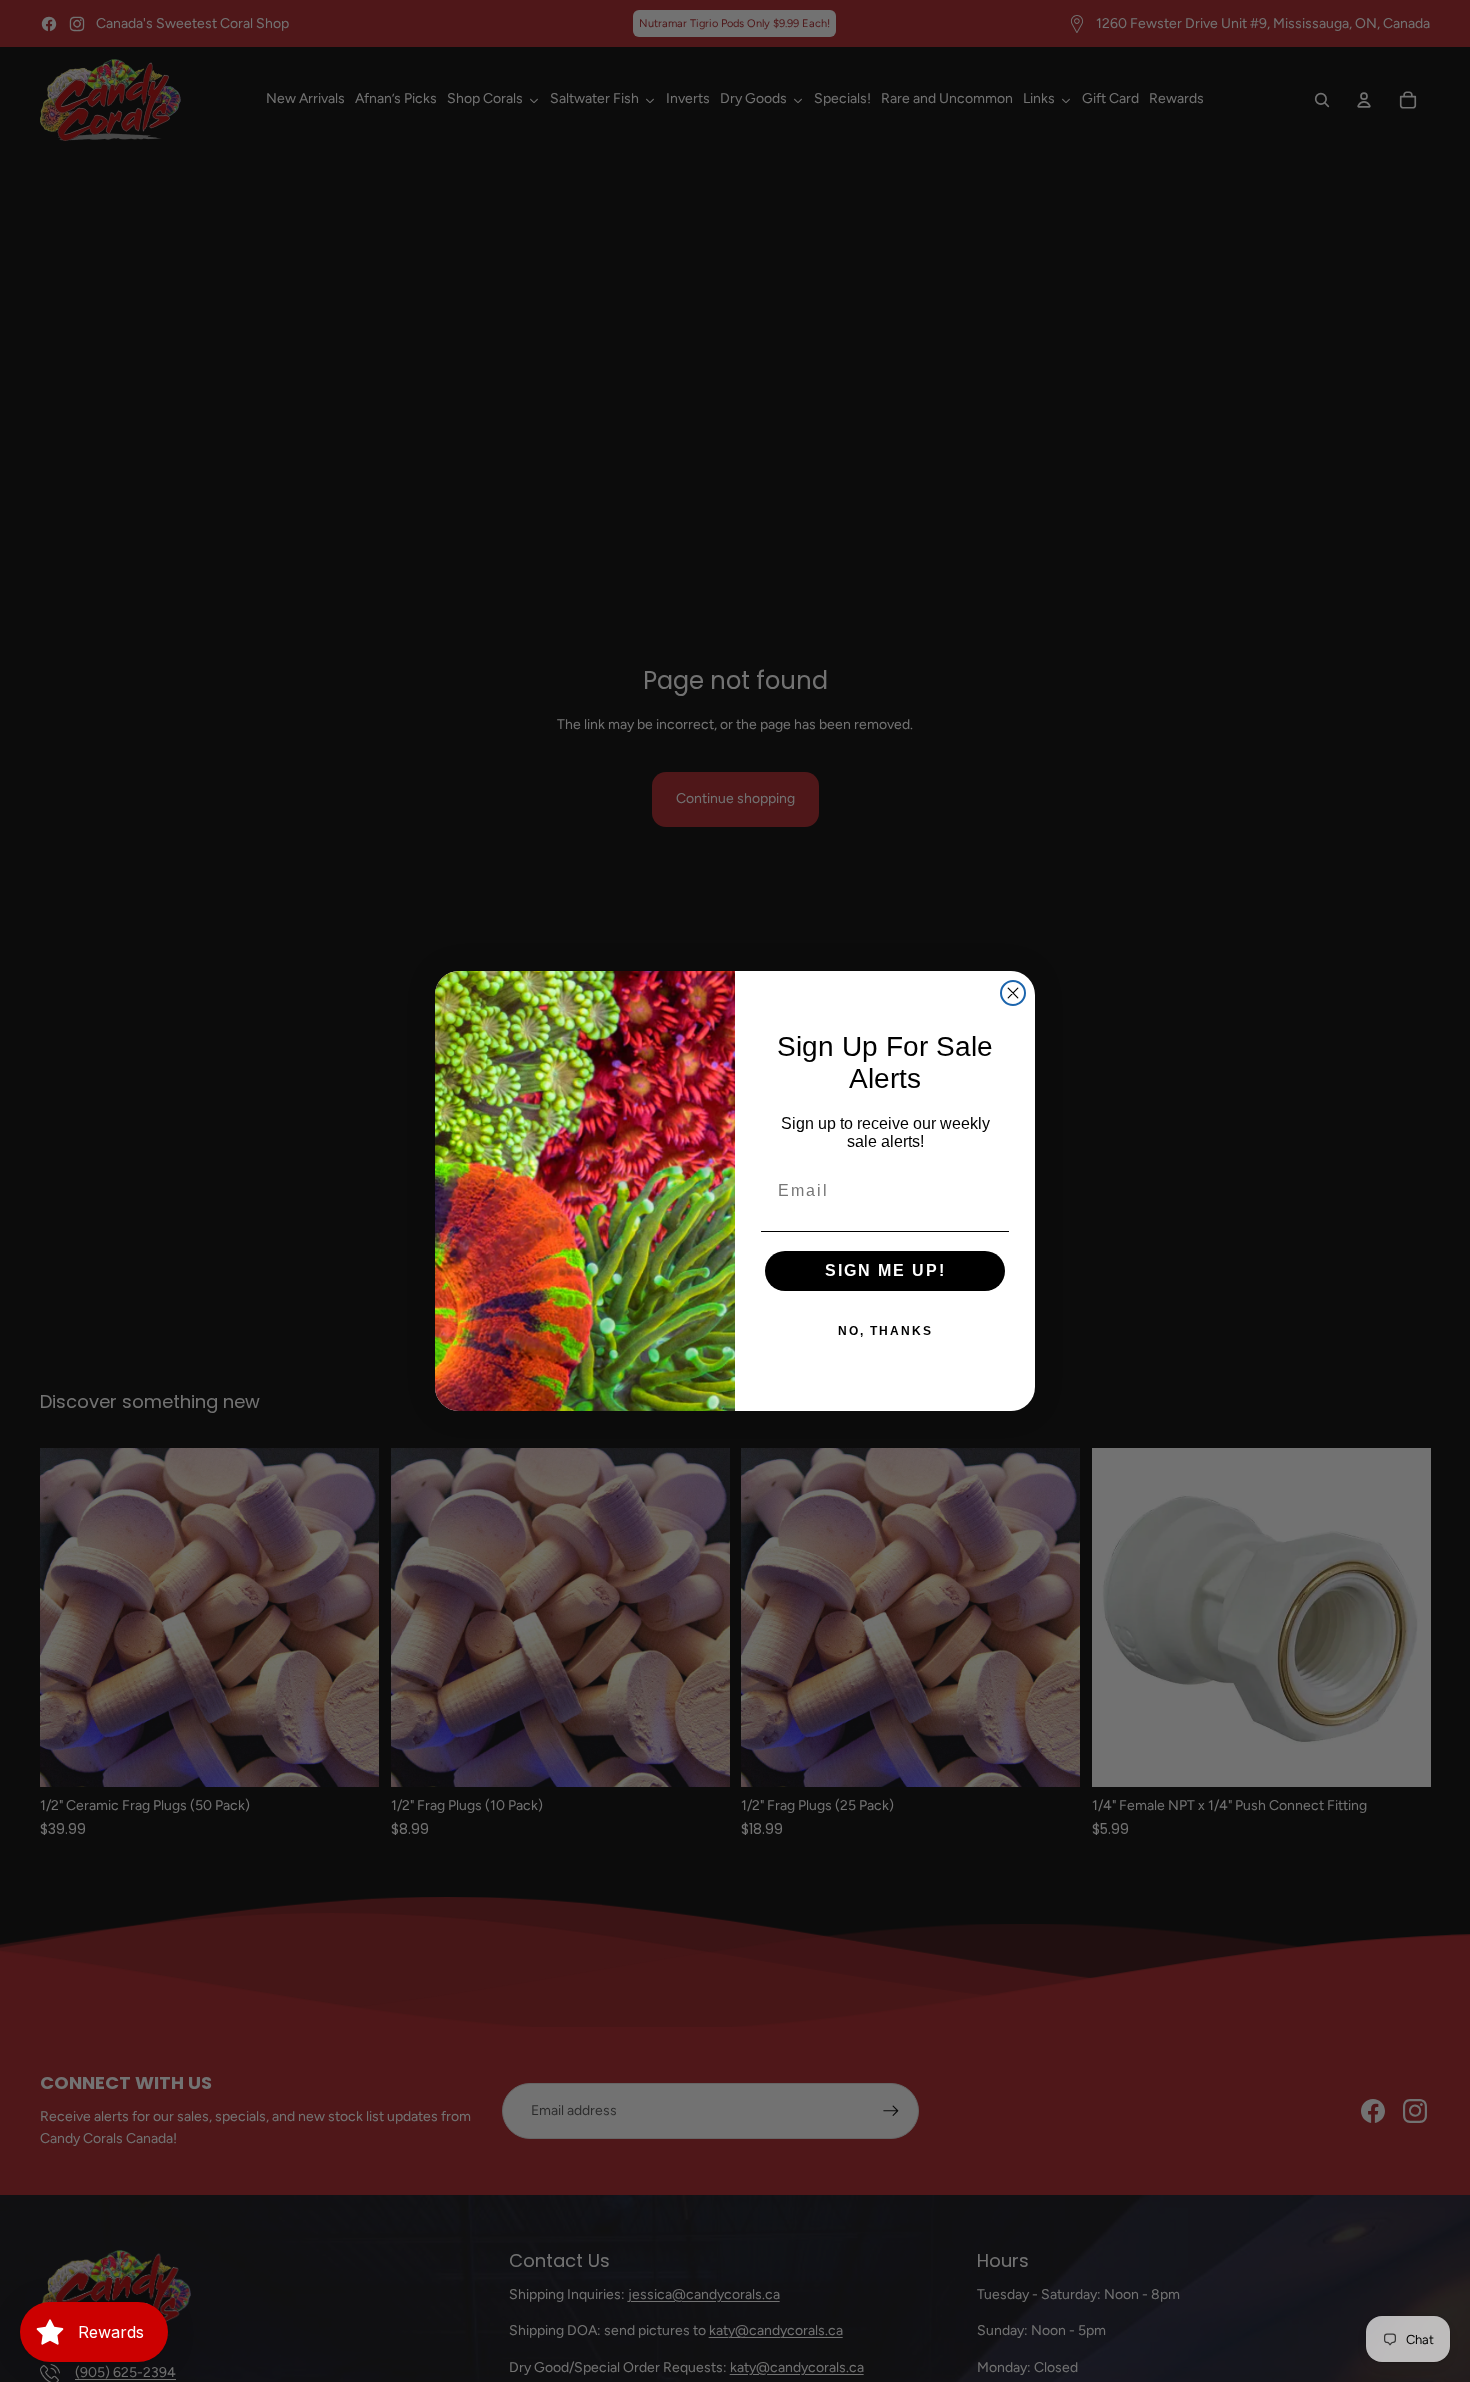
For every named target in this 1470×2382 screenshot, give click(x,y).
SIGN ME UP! (885, 1270)
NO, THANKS (885, 1331)
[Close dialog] (1013, 993)
